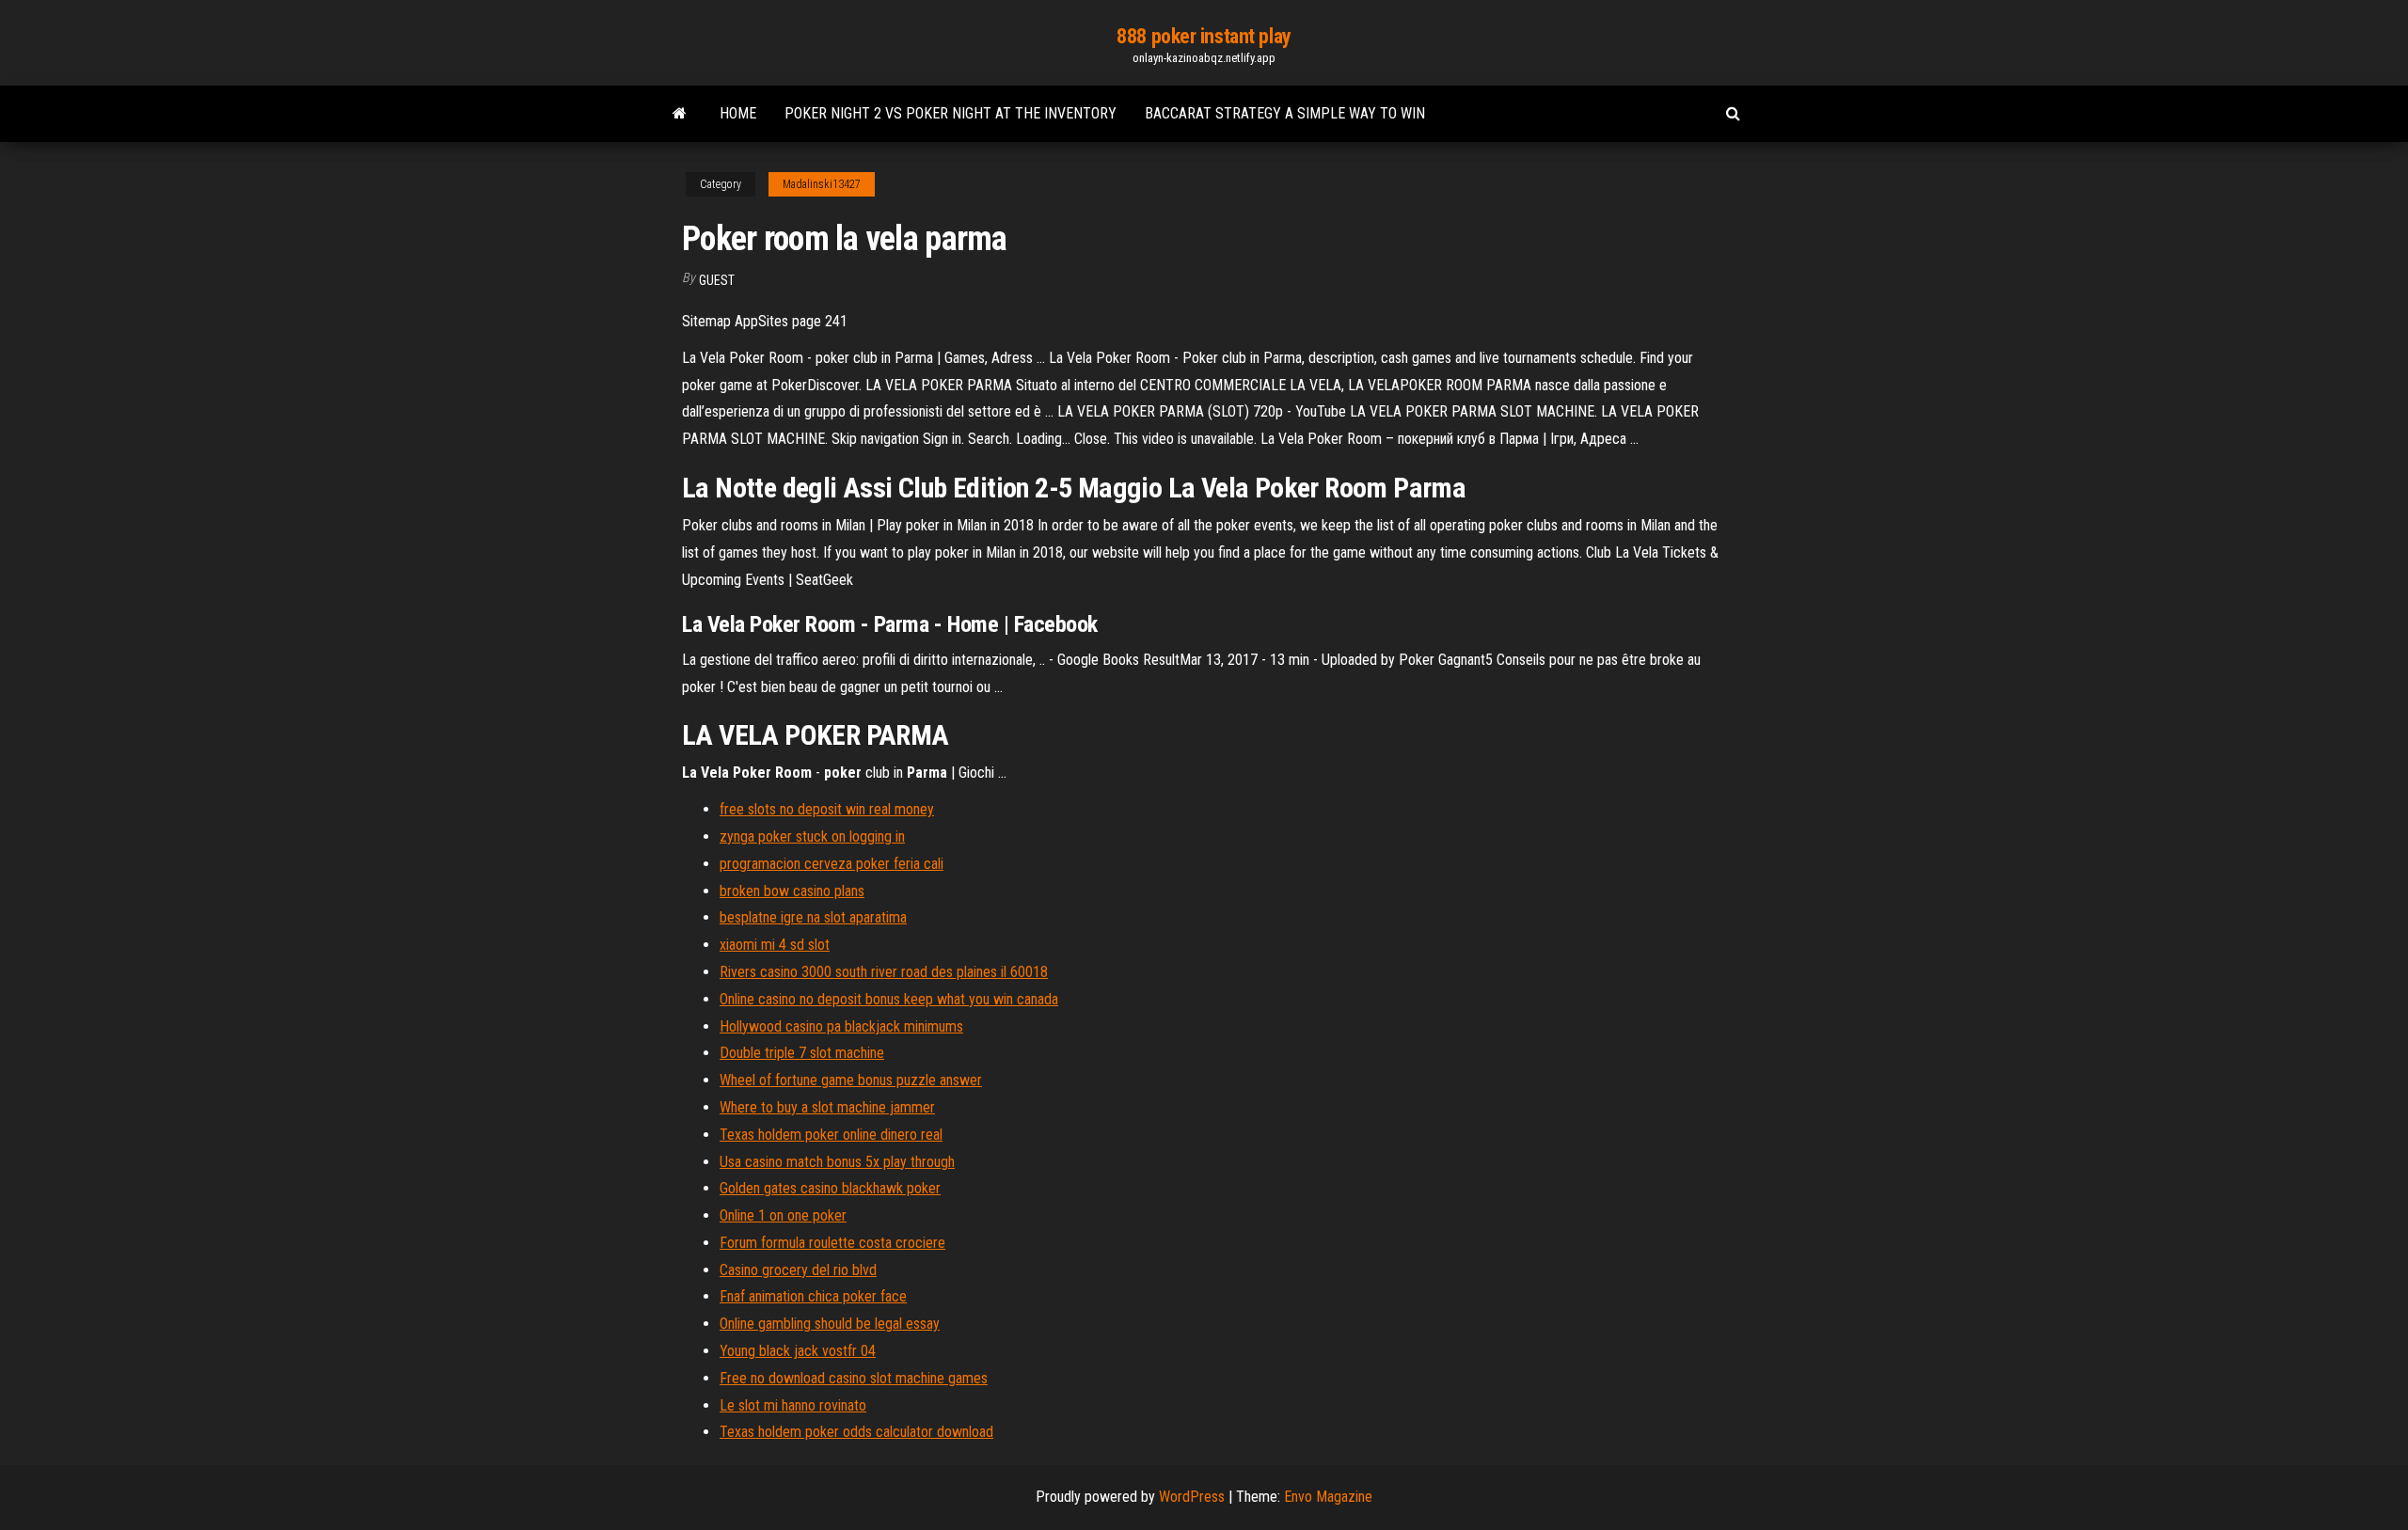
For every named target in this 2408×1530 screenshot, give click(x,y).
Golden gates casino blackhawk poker (830, 1188)
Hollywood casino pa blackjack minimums (841, 1026)
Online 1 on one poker (783, 1215)
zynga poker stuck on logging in (812, 836)
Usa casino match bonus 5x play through (837, 1162)
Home (738, 113)
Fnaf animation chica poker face (813, 1296)
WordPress (1192, 1497)
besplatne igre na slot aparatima (813, 917)
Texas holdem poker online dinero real (831, 1135)
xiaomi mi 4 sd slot (775, 945)
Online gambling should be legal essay (830, 1324)
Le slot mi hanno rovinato (793, 1405)
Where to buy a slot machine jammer (827, 1107)
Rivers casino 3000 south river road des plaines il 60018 (884, 972)
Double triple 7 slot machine (802, 1053)
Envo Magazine (1328, 1497)
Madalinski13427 (822, 184)
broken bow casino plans (792, 891)
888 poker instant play (1204, 36)
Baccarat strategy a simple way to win (1285, 113)
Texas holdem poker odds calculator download (856, 1432)
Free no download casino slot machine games (854, 1378)
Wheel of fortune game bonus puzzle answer (851, 1080)
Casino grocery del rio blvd (798, 1270)
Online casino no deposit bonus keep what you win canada (889, 999)
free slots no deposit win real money (827, 809)
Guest (717, 280)
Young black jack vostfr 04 (798, 1351)
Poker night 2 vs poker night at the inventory (951, 113)
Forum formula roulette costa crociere (832, 1243)
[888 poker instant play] (680, 114)
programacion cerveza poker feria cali (832, 864)
